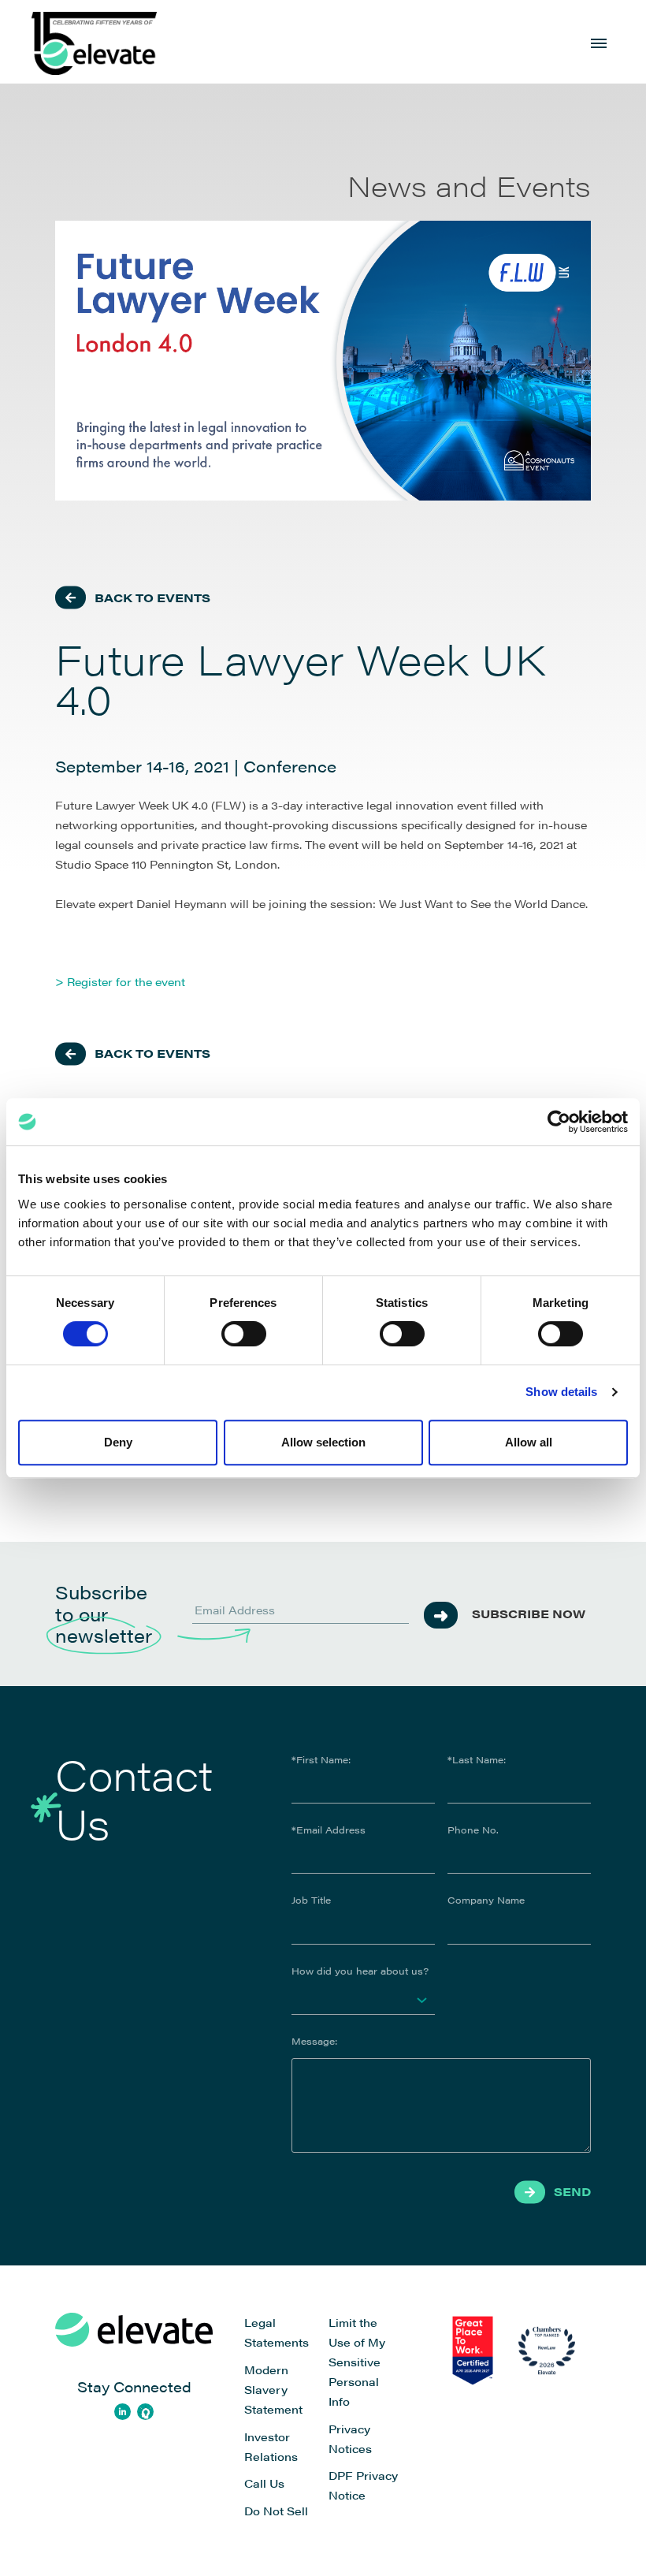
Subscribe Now (529, 1613)
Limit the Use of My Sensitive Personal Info (357, 2362)
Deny (118, 1442)
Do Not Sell (276, 2511)
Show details (561, 1392)
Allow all (529, 1442)
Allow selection (323, 1442)
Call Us (264, 2483)
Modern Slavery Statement (273, 2389)
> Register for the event (120, 981)
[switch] (244, 1334)
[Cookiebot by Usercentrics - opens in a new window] (559, 1122)
